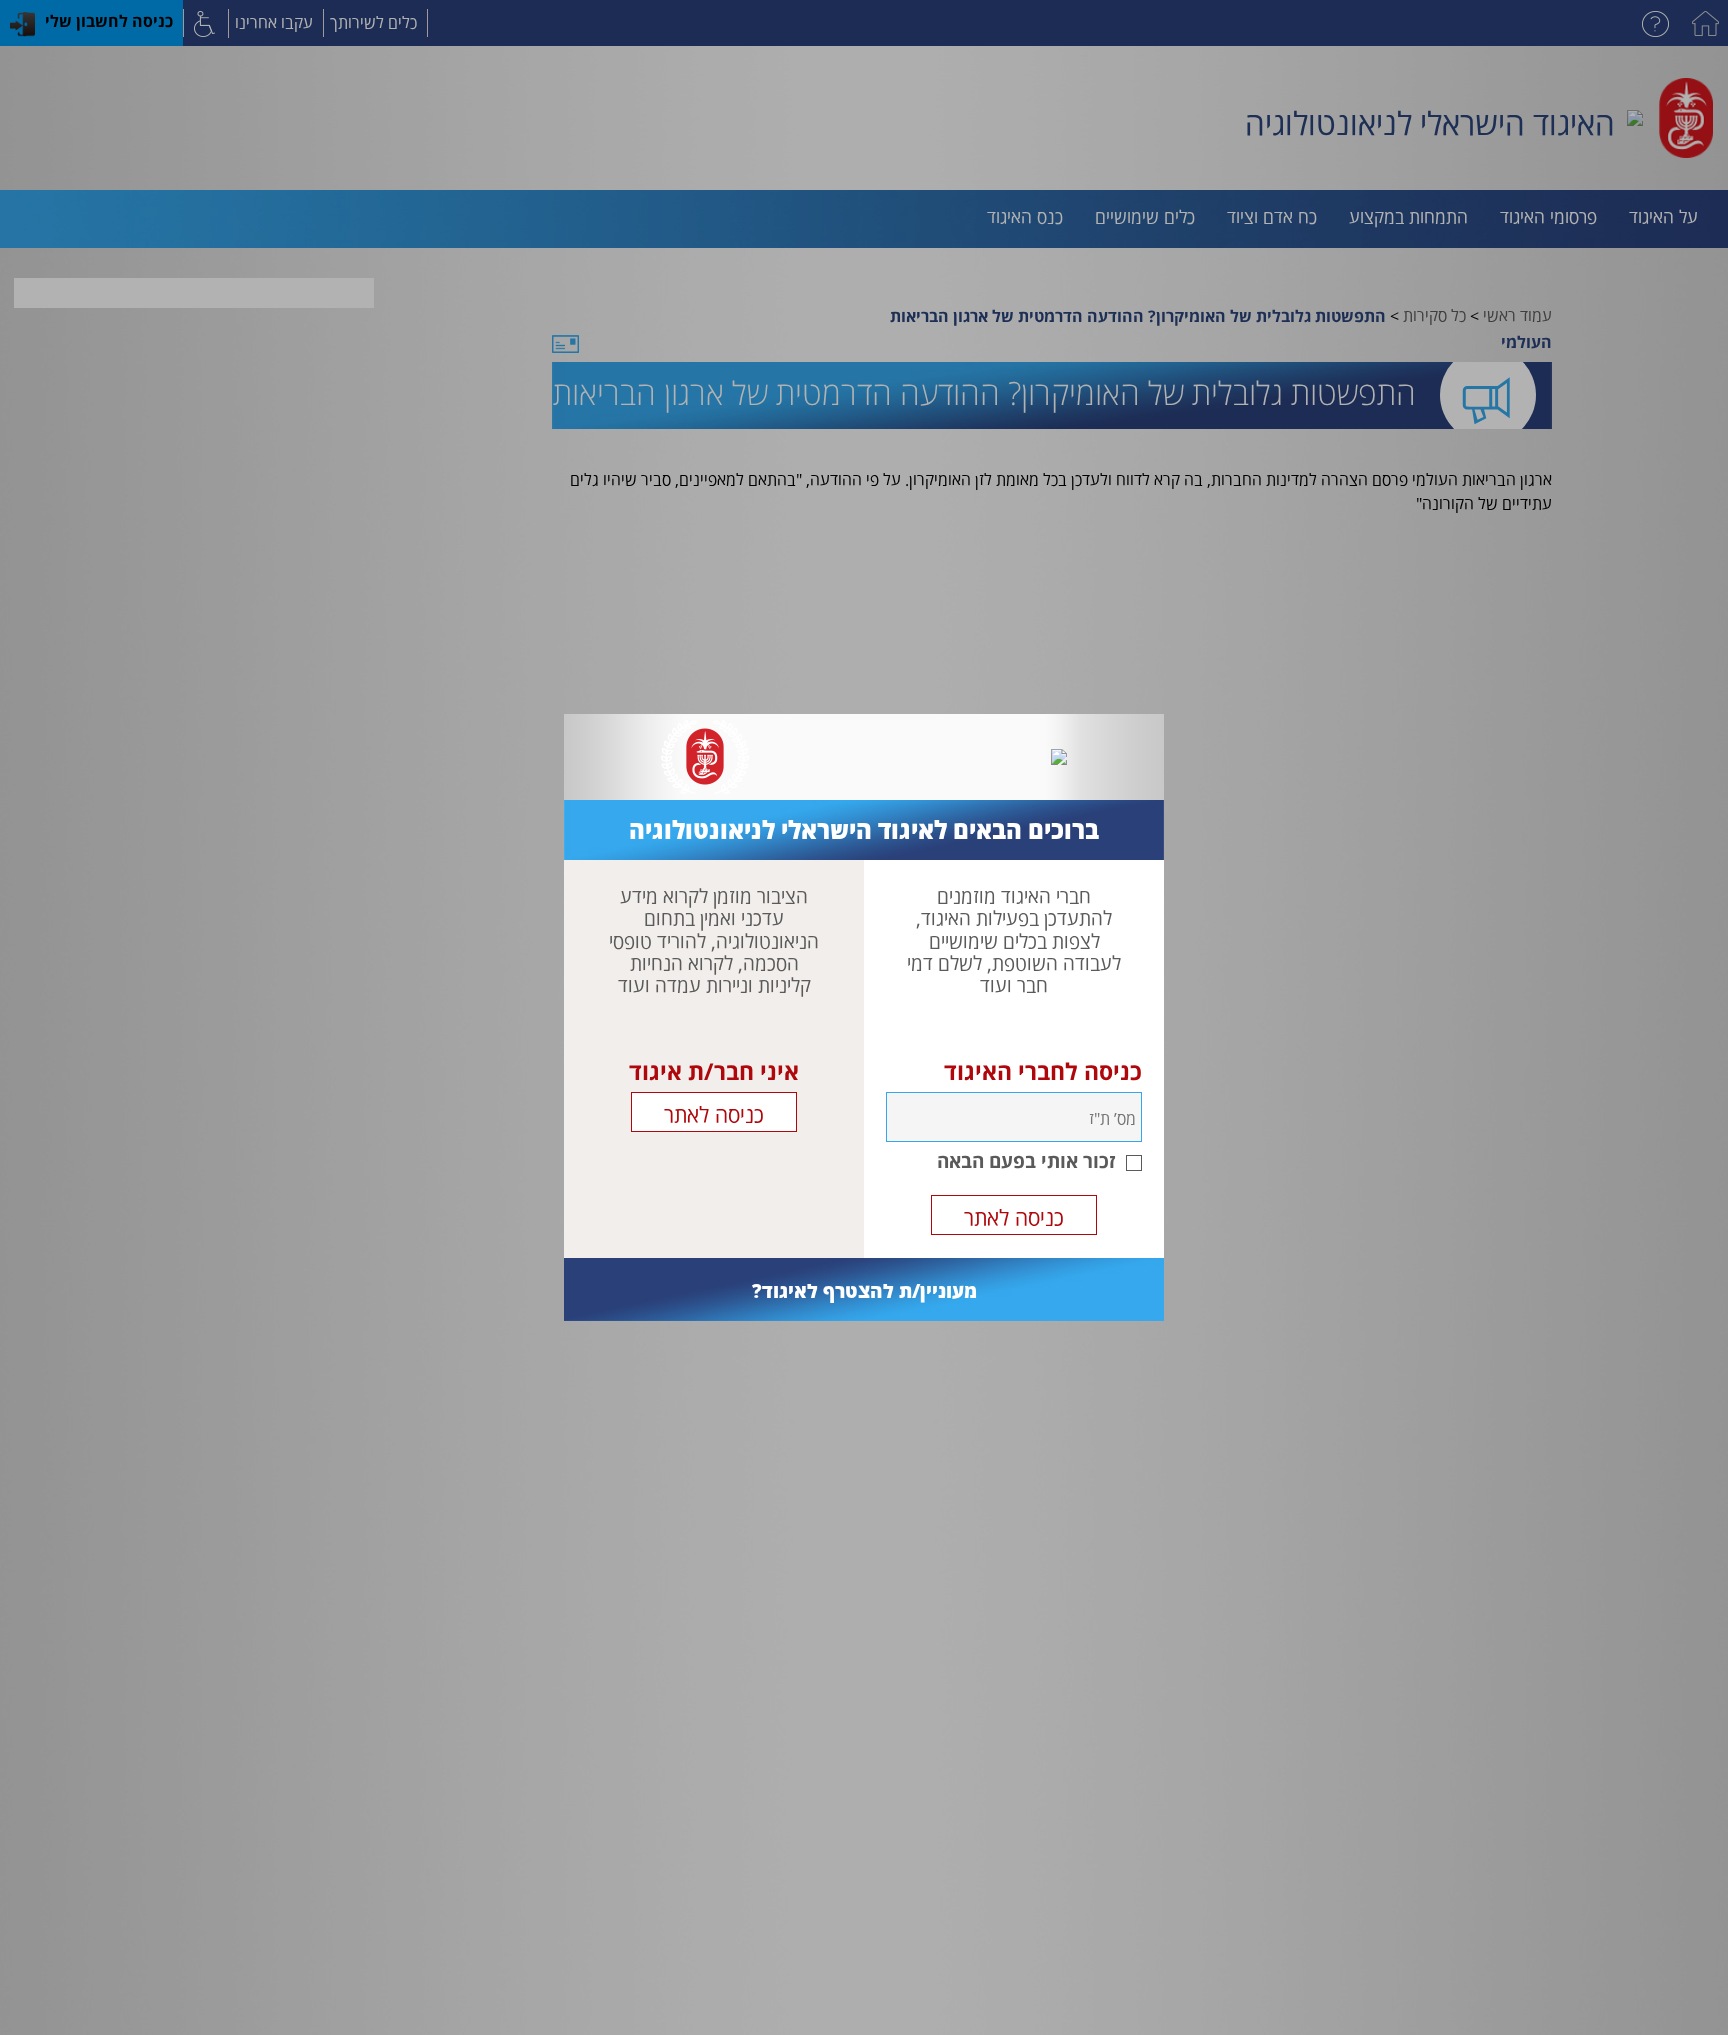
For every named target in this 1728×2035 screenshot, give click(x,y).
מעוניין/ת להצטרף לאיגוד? (864, 1290)
